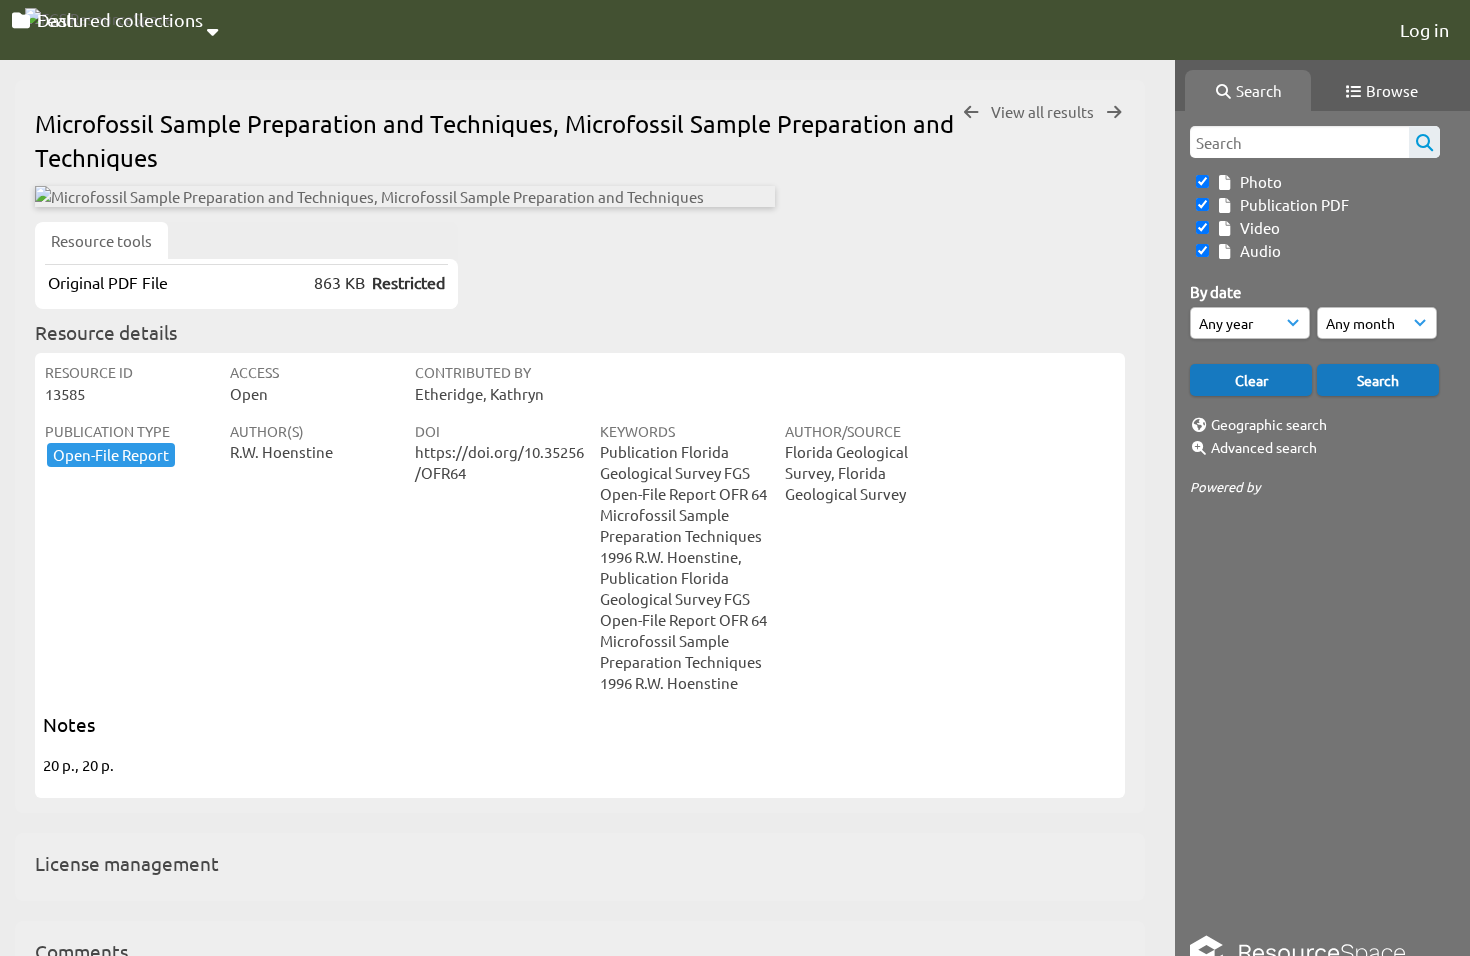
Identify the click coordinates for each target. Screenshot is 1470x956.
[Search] (1424, 142)
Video (1257, 227)
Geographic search (1269, 424)
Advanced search (1264, 447)
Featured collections (118, 19)
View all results (1044, 111)
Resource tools (101, 240)
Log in (1424, 29)
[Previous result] (971, 112)
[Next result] (1114, 112)
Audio (1257, 250)
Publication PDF (1291, 204)
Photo (1258, 181)
